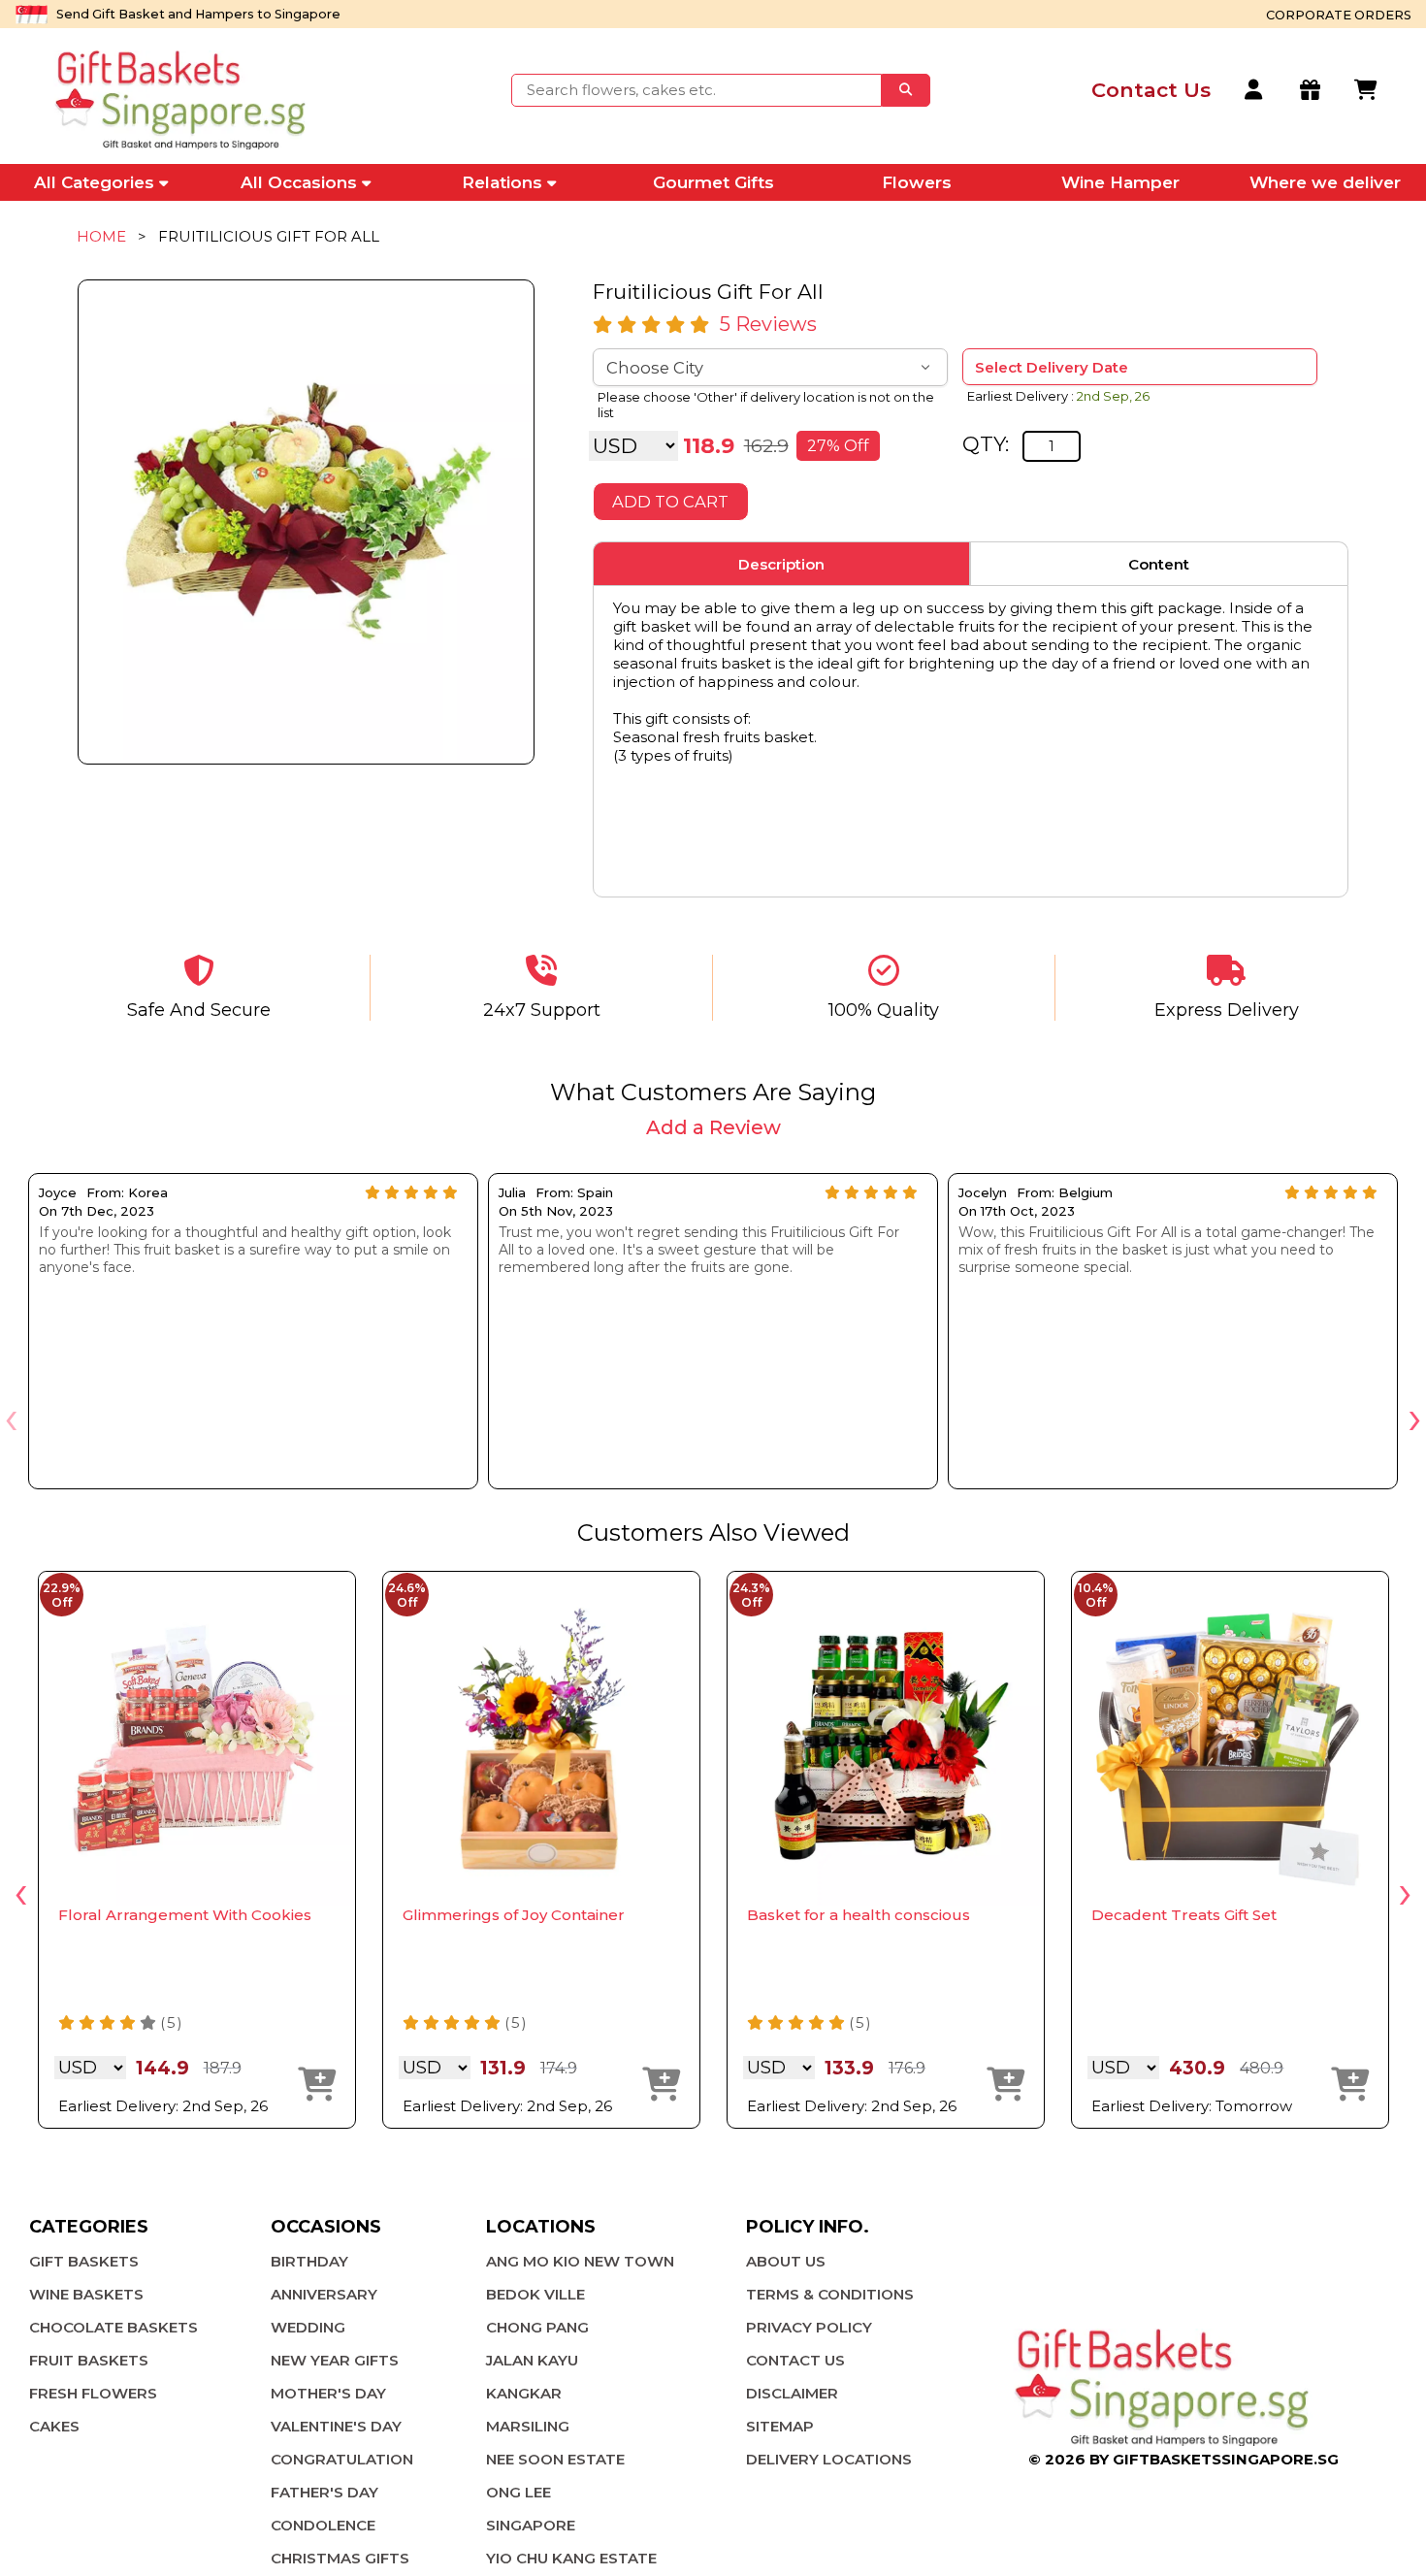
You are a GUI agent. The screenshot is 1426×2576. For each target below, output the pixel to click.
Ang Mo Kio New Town (580, 2261)
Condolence (323, 2525)
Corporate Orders (1339, 15)
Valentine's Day (336, 2426)
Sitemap (780, 2426)
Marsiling (528, 2426)
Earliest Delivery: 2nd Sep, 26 (163, 2106)
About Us (786, 2261)
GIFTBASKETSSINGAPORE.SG (1226, 2459)
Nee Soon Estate (555, 2459)
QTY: (986, 444)
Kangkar (524, 2393)
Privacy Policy (809, 2327)
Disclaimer (792, 2393)
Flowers (917, 182)
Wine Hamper (1120, 182)
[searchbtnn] (906, 90)
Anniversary (324, 2294)
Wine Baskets (86, 2294)
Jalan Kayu (532, 2360)
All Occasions (299, 182)
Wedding (308, 2327)
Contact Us (795, 2360)
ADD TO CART (670, 502)
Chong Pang (537, 2327)
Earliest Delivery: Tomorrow (1192, 2106)
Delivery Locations (829, 2459)
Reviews (768, 324)
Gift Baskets (84, 2261)
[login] (1255, 90)
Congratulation (342, 2459)
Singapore (531, 2525)
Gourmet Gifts (713, 182)
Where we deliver (1325, 182)
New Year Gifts (335, 2360)
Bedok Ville (535, 2294)
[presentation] (11, 1417)
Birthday (309, 2261)
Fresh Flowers (93, 2393)
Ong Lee (519, 2492)
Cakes (54, 2426)
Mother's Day (328, 2393)
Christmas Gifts (340, 2558)
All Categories (94, 182)
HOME (101, 236)
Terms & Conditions (830, 2294)
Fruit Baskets (89, 2360)
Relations (502, 182)
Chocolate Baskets (113, 2327)
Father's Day (324, 2492)
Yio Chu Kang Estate (571, 2558)
